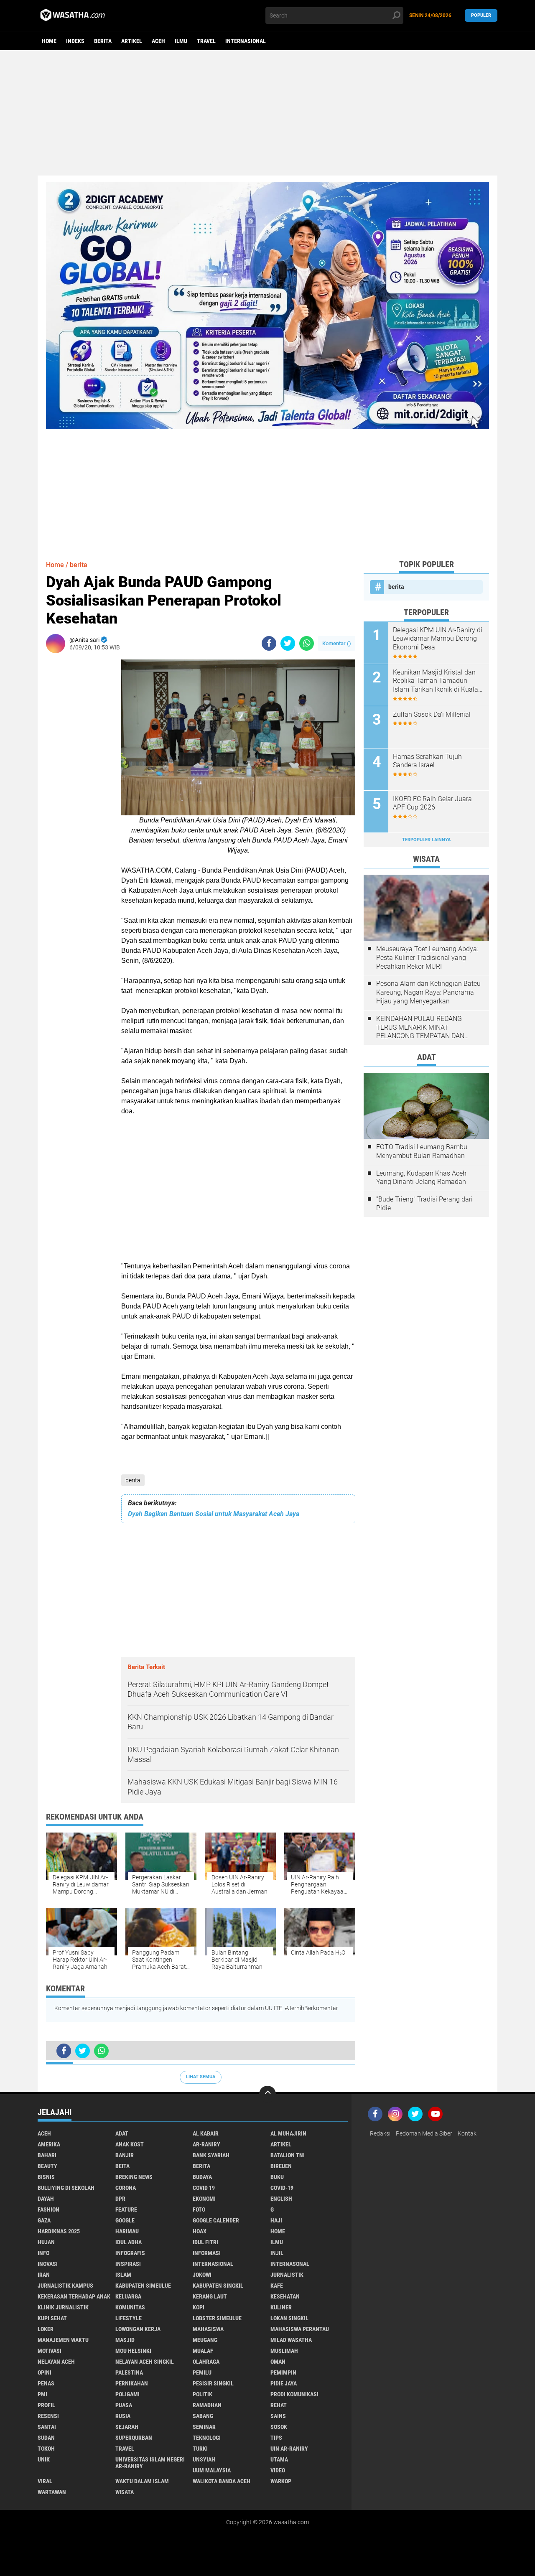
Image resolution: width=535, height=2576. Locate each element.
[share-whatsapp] (307, 643)
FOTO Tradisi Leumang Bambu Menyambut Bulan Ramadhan (422, 1151)
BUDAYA (202, 2177)
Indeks (75, 41)
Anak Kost (130, 2144)
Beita (122, 2166)
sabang (203, 2416)
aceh (158, 41)
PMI (42, 2394)
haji (276, 2220)
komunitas (130, 2307)
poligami (127, 2394)
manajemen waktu (63, 2340)
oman (278, 2362)
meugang (205, 2340)
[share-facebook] (269, 643)
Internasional (246, 41)
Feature (126, 2209)
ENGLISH (281, 2199)
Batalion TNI (288, 2155)
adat (122, 2133)
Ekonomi (204, 2199)
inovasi (48, 2264)
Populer (481, 15)
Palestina (129, 2372)
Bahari (47, 2155)
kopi (199, 2307)
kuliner (281, 2307)
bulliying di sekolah (66, 2188)
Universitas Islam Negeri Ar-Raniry (150, 2463)
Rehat (279, 2405)
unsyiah (204, 2459)
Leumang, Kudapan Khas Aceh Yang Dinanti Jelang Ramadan (421, 1178)
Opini (45, 2372)
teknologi (207, 2438)
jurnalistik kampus (65, 2286)
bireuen (281, 2166)
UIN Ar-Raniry (289, 2449)
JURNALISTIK (287, 2275)
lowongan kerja (138, 2329)
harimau (127, 2231)
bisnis (46, 2177)
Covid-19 (282, 2188)
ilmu (181, 41)
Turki (200, 2449)
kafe (277, 2286)
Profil (46, 2405)
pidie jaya (284, 2383)
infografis (130, 2253)
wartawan (52, 2492)
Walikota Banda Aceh (222, 2481)
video (278, 2470)
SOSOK (279, 2427)
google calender (216, 2220)
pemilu (202, 2372)
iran (44, 2275)
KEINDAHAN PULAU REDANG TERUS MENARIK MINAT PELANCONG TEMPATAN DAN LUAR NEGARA (420, 1028)
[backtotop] (267, 2094)
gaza (44, 2220)
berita (103, 41)
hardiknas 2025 (59, 2231)
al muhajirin (288, 2133)
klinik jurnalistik (63, 2307)
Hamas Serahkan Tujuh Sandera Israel (427, 761)
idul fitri (205, 2242)
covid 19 (204, 2188)
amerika (49, 2144)
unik (44, 2459)
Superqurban (134, 2438)
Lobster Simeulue (217, 2318)
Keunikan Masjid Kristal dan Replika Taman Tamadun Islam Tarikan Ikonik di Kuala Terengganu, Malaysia (436, 681)
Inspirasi (128, 2264)
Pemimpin (283, 2372)
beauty (47, 2166)
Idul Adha (129, 2242)
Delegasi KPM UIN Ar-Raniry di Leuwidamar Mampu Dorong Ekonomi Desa (438, 639)
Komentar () (337, 643)
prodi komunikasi (294, 2394)
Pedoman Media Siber (424, 2133)
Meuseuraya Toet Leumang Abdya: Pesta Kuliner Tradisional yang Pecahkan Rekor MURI (427, 958)
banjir (125, 2155)
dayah (46, 2199)
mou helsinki (133, 2351)
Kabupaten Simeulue (143, 2286)
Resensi (48, 2416)
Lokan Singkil (289, 2318)
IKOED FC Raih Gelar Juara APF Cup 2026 (432, 803)
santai (47, 2427)
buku (277, 2177)
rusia (123, 2416)
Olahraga (206, 2362)
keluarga (128, 2296)
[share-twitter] (288, 643)
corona (126, 2188)
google (125, 2220)
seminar (204, 2427)
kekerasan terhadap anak (74, 2296)
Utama (279, 2459)
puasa (124, 2405)
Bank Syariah (211, 2155)
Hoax (200, 2231)
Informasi (207, 2253)
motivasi (50, 2351)
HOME (278, 2231)
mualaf (203, 2351)
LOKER (46, 2329)
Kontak (467, 2133)
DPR (120, 2199)
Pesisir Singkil (213, 2383)
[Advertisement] (267, 113)
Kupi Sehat (52, 2318)
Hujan (46, 2242)
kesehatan (285, 2296)
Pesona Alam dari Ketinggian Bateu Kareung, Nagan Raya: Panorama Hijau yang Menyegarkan (428, 992)
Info (43, 2253)
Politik (203, 2394)
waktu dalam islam (142, 2481)
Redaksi (380, 2133)
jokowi (202, 2275)
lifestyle (129, 2318)
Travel (206, 41)
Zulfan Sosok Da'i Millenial (432, 714)
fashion (48, 2209)
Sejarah (127, 2427)
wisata (125, 2492)
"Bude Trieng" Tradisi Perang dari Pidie (424, 1204)
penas (46, 2383)
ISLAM (123, 2275)
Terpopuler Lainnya (426, 840)
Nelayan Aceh (56, 2362)
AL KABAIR (206, 2133)
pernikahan (132, 2383)
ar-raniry (206, 2144)
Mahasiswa (208, 2329)
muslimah (284, 2351)
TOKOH (46, 2449)
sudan (46, 2438)
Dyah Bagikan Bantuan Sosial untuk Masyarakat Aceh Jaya (214, 1514)
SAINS (278, 2416)
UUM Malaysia (212, 2470)
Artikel (132, 41)
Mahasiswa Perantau (300, 2329)
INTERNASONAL (290, 2264)
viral (45, 2481)
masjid (125, 2340)
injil (277, 2253)
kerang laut (210, 2296)
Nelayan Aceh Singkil (145, 2362)
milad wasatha (291, 2340)
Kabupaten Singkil (218, 2286)
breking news (134, 2177)
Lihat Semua (201, 2077)
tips (276, 2438)
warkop (281, 2481)
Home (49, 41)
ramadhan (207, 2405)
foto (199, 2209)
